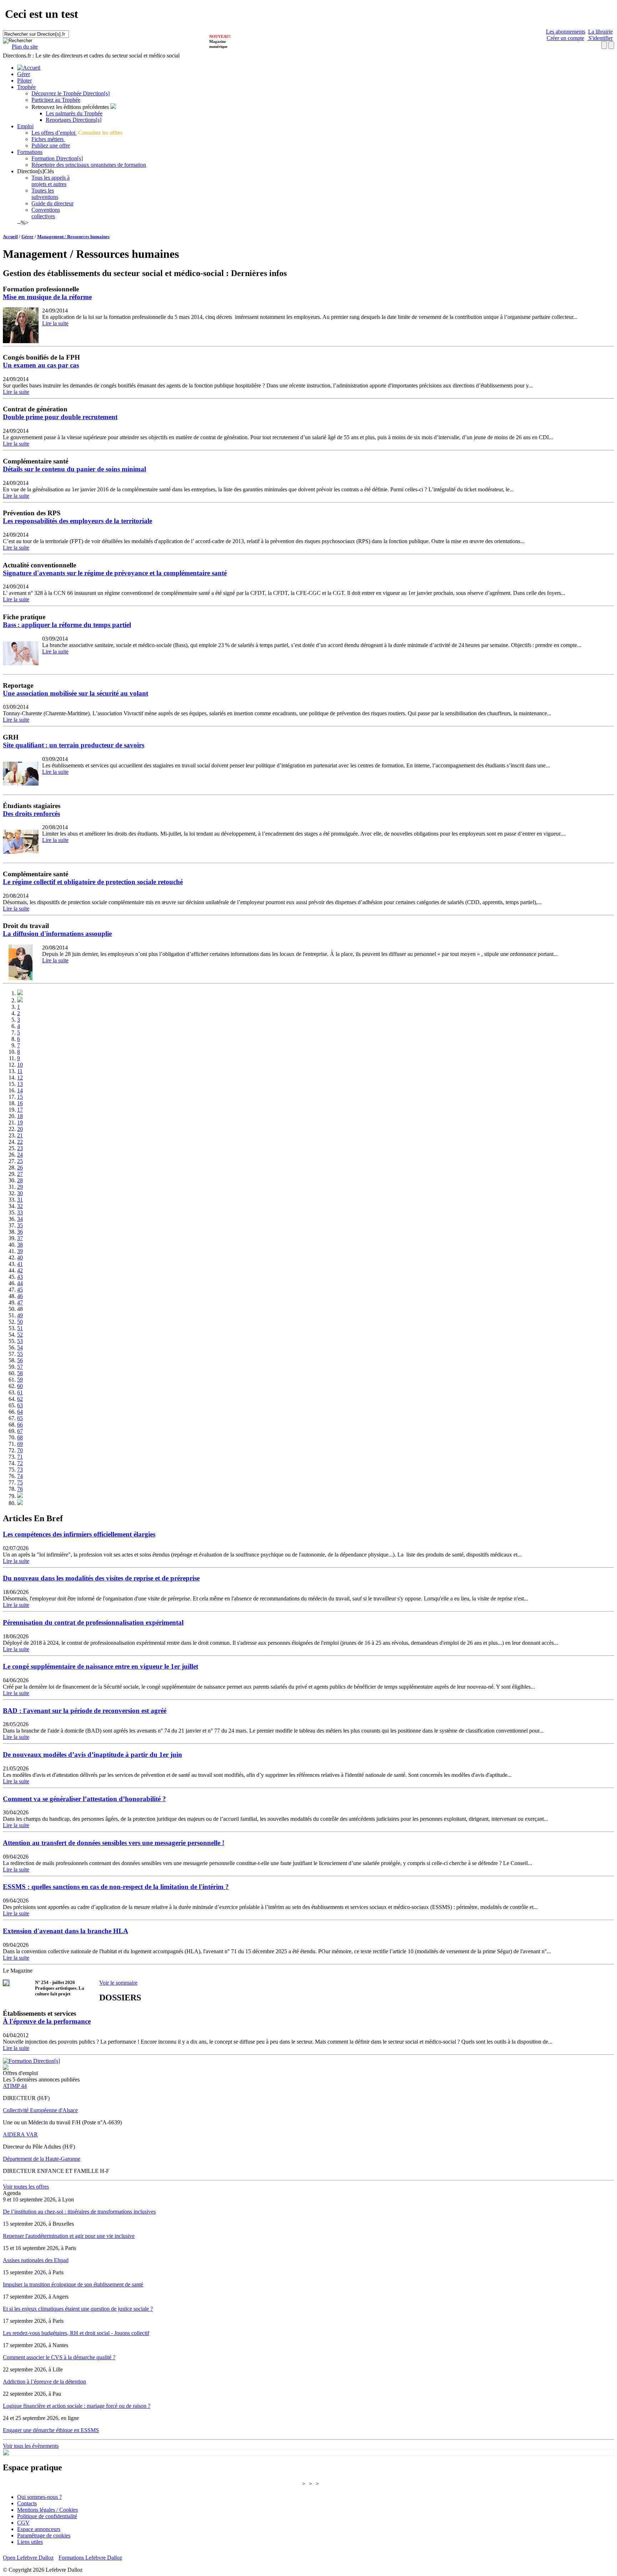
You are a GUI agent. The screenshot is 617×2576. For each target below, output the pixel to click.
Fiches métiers (48, 139)
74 (20, 1476)
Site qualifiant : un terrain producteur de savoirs (74, 745)
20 (20, 1129)
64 (20, 1412)
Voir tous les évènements (31, 2446)
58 (20, 1373)
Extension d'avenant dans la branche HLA (66, 1931)
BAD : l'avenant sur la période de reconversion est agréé (85, 1711)
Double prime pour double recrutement (60, 417)
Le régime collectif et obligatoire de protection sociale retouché (93, 882)
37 (20, 1238)
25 (20, 1161)
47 (20, 1302)
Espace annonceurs (39, 2529)
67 (20, 1431)
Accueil (10, 237)
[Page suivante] (20, 1496)
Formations (30, 152)
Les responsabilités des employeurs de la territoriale (77, 521)
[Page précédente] (20, 1000)
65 (20, 1418)
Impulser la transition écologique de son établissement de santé (73, 2284)
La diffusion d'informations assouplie (57, 934)
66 (20, 1425)
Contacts (27, 2503)
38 (20, 1245)
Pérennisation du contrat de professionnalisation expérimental (93, 1622)
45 (20, 1290)
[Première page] (20, 993)
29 (20, 1187)
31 (20, 1200)
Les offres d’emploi (54, 133)
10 (20, 1065)
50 (20, 1322)
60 (20, 1386)
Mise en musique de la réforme (47, 297)
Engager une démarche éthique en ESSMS (51, 2430)
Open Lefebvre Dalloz (28, 2558)
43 (20, 1277)
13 (20, 1084)
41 (20, 1264)
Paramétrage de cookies (44, 2535)
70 (20, 1450)
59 (20, 1380)
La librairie (600, 32)
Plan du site (25, 47)
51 (20, 1328)
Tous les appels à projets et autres (51, 181)
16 (20, 1103)
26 (20, 1167)
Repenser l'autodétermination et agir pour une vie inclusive (69, 2236)
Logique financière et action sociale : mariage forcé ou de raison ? (77, 2406)
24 (20, 1155)
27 (20, 1174)
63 (20, 1405)
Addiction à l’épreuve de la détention (44, 2382)
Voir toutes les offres (26, 2187)
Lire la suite (55, 323)
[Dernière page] (20, 1503)
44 (20, 1283)
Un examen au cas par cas (41, 365)
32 (20, 1206)
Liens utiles (30, 2542)
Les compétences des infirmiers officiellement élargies (79, 1534)
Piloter (24, 81)
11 (20, 1071)
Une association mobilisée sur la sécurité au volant (76, 693)
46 (20, 1296)
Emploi (25, 126)
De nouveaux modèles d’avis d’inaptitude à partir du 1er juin (92, 1755)
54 (20, 1347)
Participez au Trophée (56, 100)
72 (20, 1463)
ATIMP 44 (15, 2086)
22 (20, 1142)
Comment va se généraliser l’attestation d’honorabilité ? (84, 1799)
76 (20, 1489)
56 (20, 1360)
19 (20, 1122)
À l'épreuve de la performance (47, 2021)
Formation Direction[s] (57, 158)
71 (20, 1457)
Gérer (24, 74)
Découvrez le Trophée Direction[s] (71, 93)
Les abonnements (566, 32)
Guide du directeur (52, 203)
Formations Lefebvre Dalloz (90, 2558)
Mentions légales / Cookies (47, 2510)
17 (20, 1110)
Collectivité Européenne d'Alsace (40, 2110)
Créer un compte (565, 38)
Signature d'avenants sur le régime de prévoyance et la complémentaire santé (115, 573)
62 (20, 1399)
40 (20, 1257)
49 (20, 1315)
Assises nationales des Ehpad (36, 2260)
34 (20, 1219)
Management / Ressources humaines (73, 237)
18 (20, 1116)
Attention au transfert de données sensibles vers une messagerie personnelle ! (114, 1843)
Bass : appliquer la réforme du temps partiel (67, 625)
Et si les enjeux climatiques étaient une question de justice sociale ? (78, 2309)
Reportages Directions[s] (74, 120)
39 (20, 1251)
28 (20, 1180)
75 (20, 1482)
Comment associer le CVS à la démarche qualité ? (59, 2357)
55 (20, 1354)
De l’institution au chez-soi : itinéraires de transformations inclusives (79, 2212)
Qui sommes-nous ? (39, 2497)
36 (20, 1232)
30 (20, 1193)
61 (20, 1392)
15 (20, 1097)
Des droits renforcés (31, 814)
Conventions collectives (46, 213)
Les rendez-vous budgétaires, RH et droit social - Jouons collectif (76, 2333)
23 (20, 1148)
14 (20, 1090)
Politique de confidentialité (47, 2516)
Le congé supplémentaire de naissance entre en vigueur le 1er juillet (101, 1666)
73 (20, 1470)
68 (20, 1437)
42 (20, 1270)
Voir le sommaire (118, 1983)
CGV (23, 2523)
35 (20, 1225)
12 (20, 1077)
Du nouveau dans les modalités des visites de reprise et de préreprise (101, 1578)
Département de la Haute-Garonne (42, 2159)
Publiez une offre (51, 146)
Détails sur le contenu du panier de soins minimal (74, 469)
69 (20, 1444)
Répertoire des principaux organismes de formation (89, 165)
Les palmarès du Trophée (74, 113)
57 (20, 1367)
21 (20, 1135)
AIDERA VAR (20, 2134)
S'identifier (600, 38)
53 (20, 1341)
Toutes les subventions (45, 194)
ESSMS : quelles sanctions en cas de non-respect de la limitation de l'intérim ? (116, 1887)
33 (20, 1212)
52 (20, 1335)
